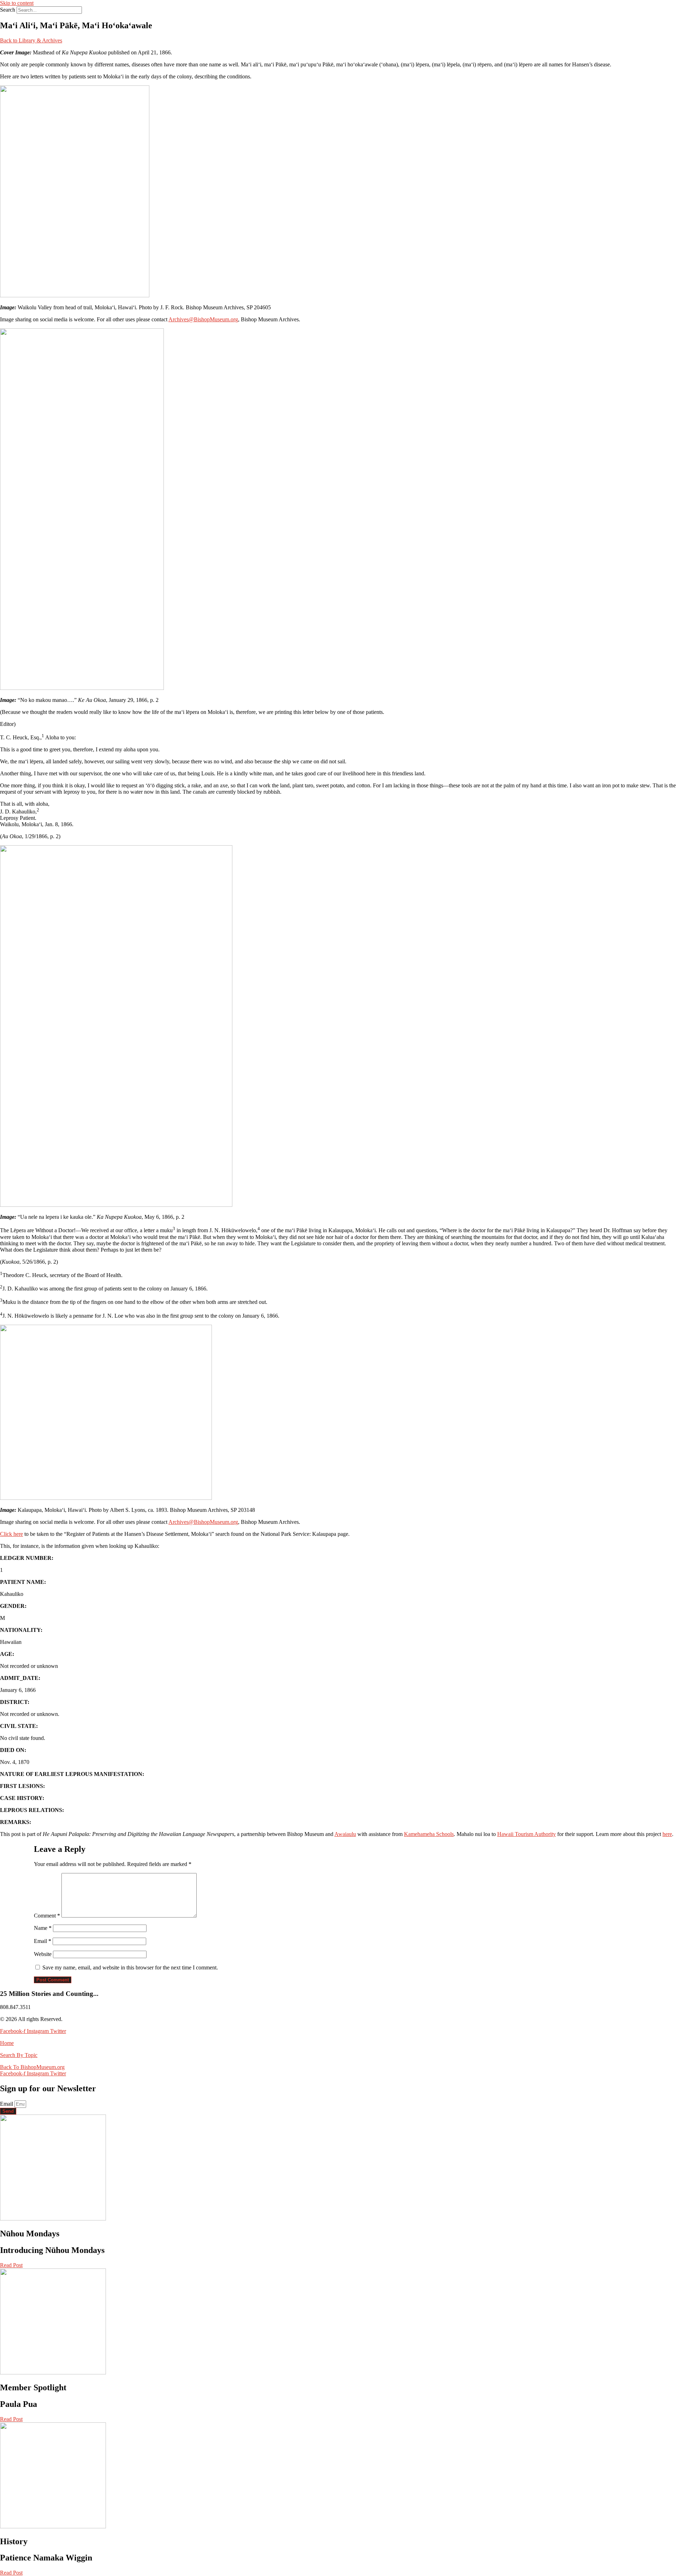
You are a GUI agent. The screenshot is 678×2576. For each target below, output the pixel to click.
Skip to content (17, 3)
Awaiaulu (345, 1834)
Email (43, 1941)
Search (8, 10)
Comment (47, 1916)
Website (43, 1954)
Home (7, 2043)
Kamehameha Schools (429, 1834)
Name (43, 1928)
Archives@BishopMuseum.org (203, 319)
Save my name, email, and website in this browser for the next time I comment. (130, 1967)
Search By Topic (19, 2055)
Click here (11, 1534)
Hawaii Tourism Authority (527, 1834)
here (667, 1834)
